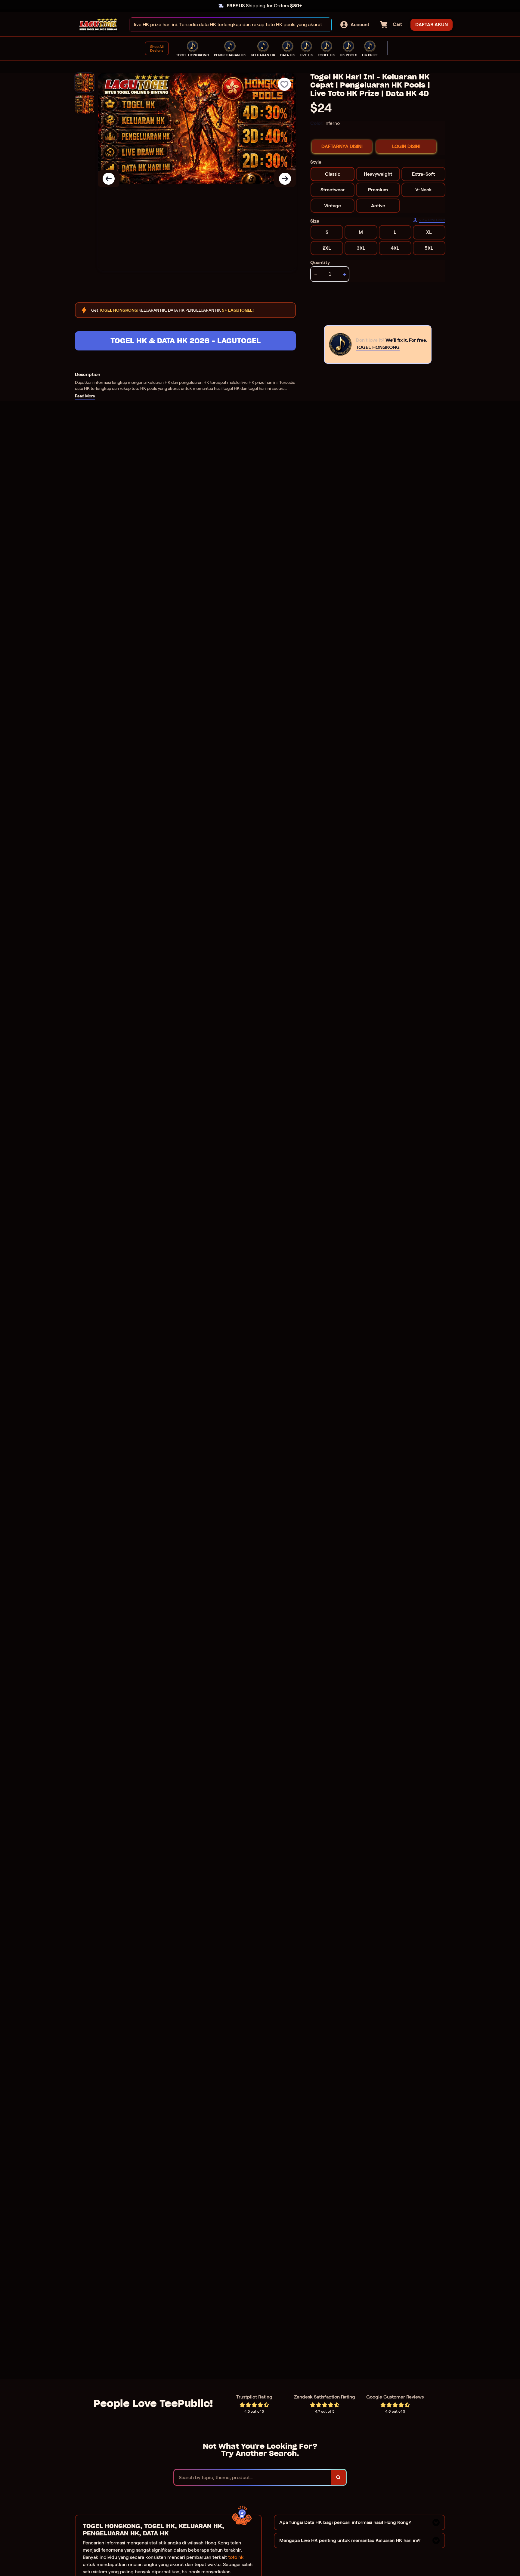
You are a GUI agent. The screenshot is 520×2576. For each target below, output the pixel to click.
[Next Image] (285, 179)
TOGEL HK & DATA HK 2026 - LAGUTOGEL (186, 341)
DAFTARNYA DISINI (342, 146)
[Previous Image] (109, 179)
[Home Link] (98, 25)
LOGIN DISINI (406, 146)
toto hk (236, 2557)
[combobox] (224, 25)
